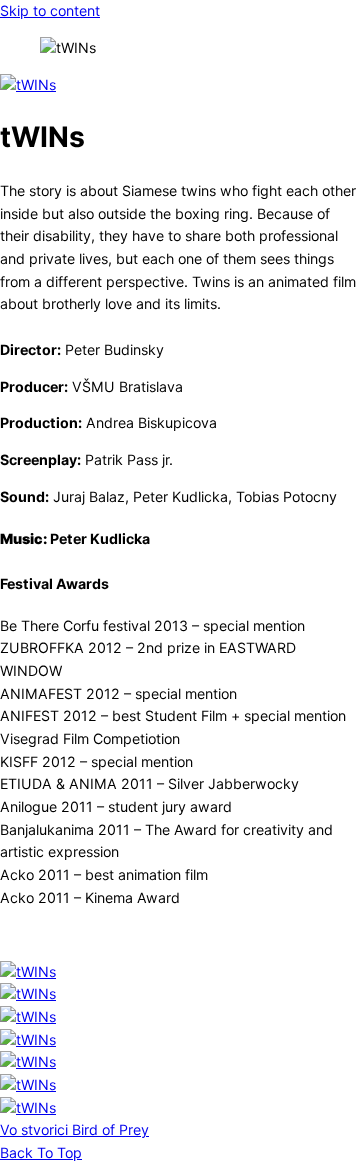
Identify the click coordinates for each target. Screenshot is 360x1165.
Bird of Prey (108, 1129)
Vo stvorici (34, 1129)
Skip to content (50, 10)
